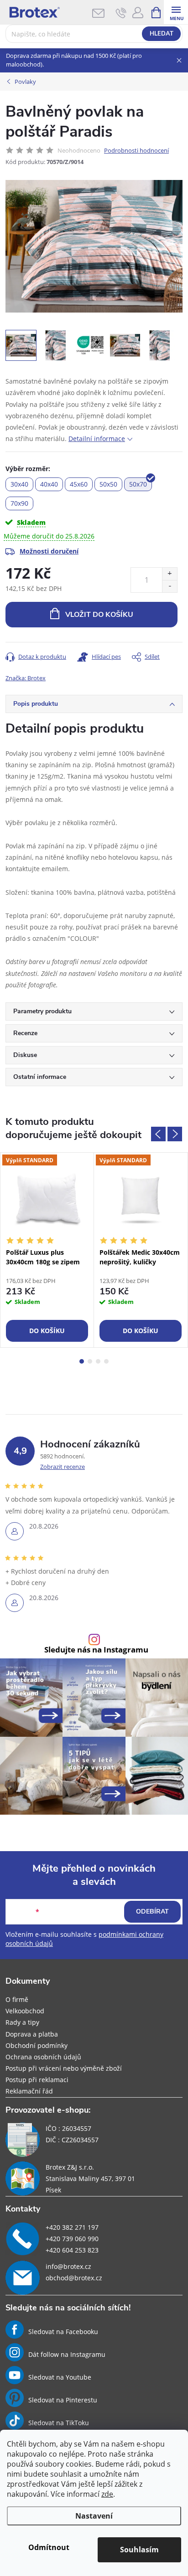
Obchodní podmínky (37, 2045)
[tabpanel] (47, 1250)
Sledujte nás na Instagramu (96, 1650)
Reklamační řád (29, 2091)
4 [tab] (106, 1361)
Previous (158, 1134)
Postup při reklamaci (37, 2080)
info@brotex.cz (68, 2266)
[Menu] (176, 12)
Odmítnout (49, 2547)
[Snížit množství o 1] (170, 586)
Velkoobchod (25, 2011)
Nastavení (94, 2516)
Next (175, 1134)
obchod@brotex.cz (74, 2278)
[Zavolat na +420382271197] (121, 13)
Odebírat (152, 1911)
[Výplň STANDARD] (47, 1198)
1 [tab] (82, 1361)
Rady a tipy (22, 2022)
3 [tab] (98, 1361)
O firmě (17, 1999)
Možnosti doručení (49, 551)
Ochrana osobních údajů (43, 2057)
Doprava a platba (32, 2034)
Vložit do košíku (99, 615)
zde (107, 2494)
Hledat (162, 34)
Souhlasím (139, 2550)
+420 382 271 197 (72, 2227)
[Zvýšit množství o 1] (170, 574)
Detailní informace (97, 439)
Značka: (26, 678)
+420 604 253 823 (72, 2250)
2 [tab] (90, 1361)
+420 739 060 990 (72, 2239)
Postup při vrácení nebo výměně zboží (64, 2068)
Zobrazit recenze (63, 1467)
